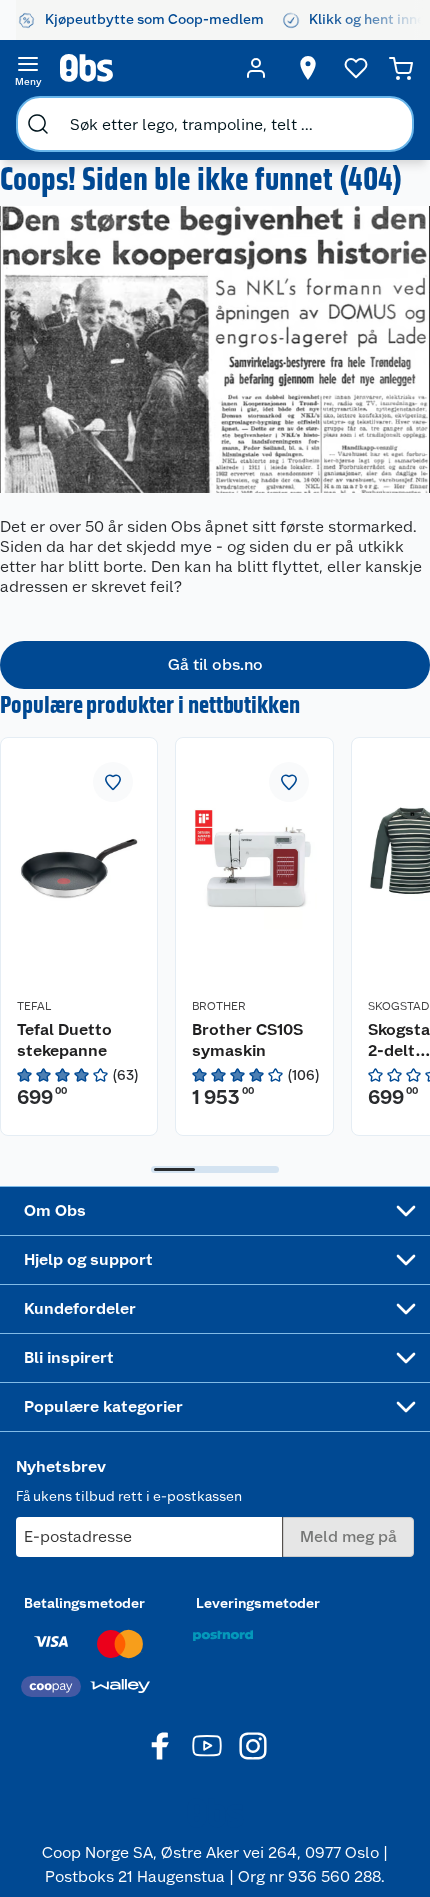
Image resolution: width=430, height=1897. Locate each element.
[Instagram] (253, 1746)
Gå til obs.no (215, 664)
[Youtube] (207, 1746)
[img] (79, 1075)
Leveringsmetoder (258, 1603)
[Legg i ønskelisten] (113, 782)
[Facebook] (161, 1746)
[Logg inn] (256, 68)
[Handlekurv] (401, 68)
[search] (38, 124)
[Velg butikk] (308, 68)
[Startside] (142, 68)
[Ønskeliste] (356, 68)
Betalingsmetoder (84, 1603)
